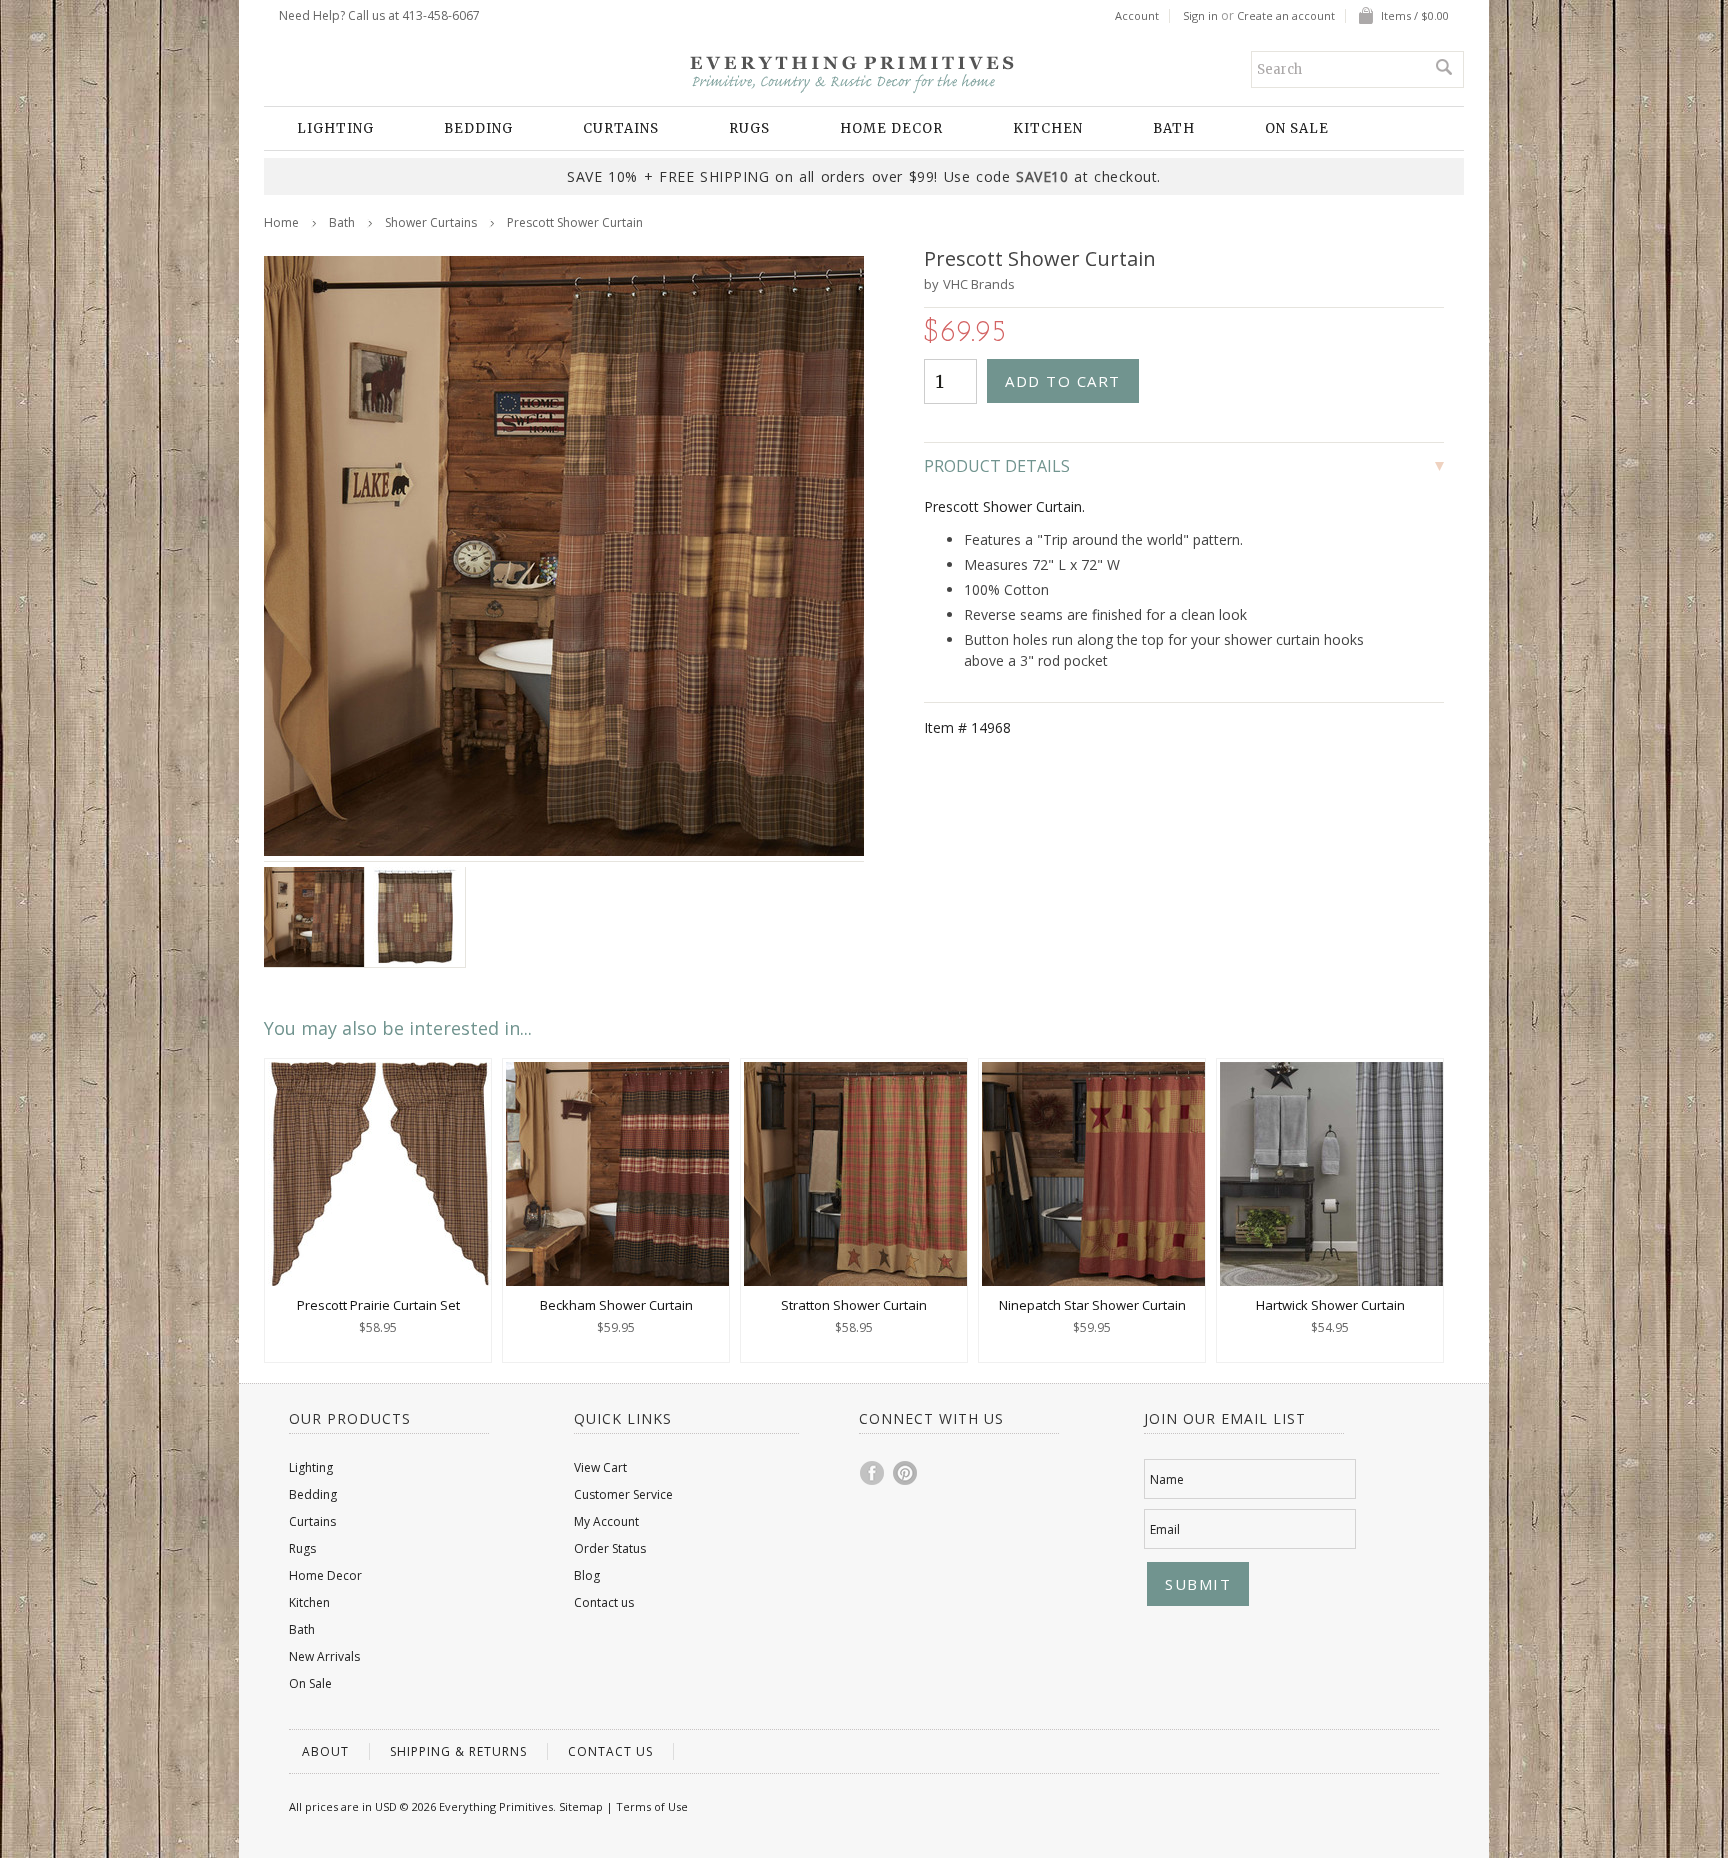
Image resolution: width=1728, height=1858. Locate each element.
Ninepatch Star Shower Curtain (1092, 1305)
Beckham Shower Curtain (616, 1305)
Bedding (478, 128)
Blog (587, 1575)
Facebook (873, 1473)
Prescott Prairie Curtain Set (378, 1305)
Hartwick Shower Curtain (1330, 1305)
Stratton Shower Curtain (854, 1305)
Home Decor (891, 128)
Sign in (1200, 16)
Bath (1174, 128)
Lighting (335, 128)
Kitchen (1048, 128)
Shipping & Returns (458, 1751)
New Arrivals (324, 1656)
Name (1167, 1479)
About (325, 1751)
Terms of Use (652, 1806)
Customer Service (623, 1494)
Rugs (749, 128)
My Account (606, 1521)
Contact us (604, 1602)
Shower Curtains (431, 222)
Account (1137, 16)
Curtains (621, 128)
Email (1165, 1529)
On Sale (1297, 128)
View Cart (600, 1467)
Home (281, 222)
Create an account (1286, 16)
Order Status (610, 1548)
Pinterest (906, 1473)
